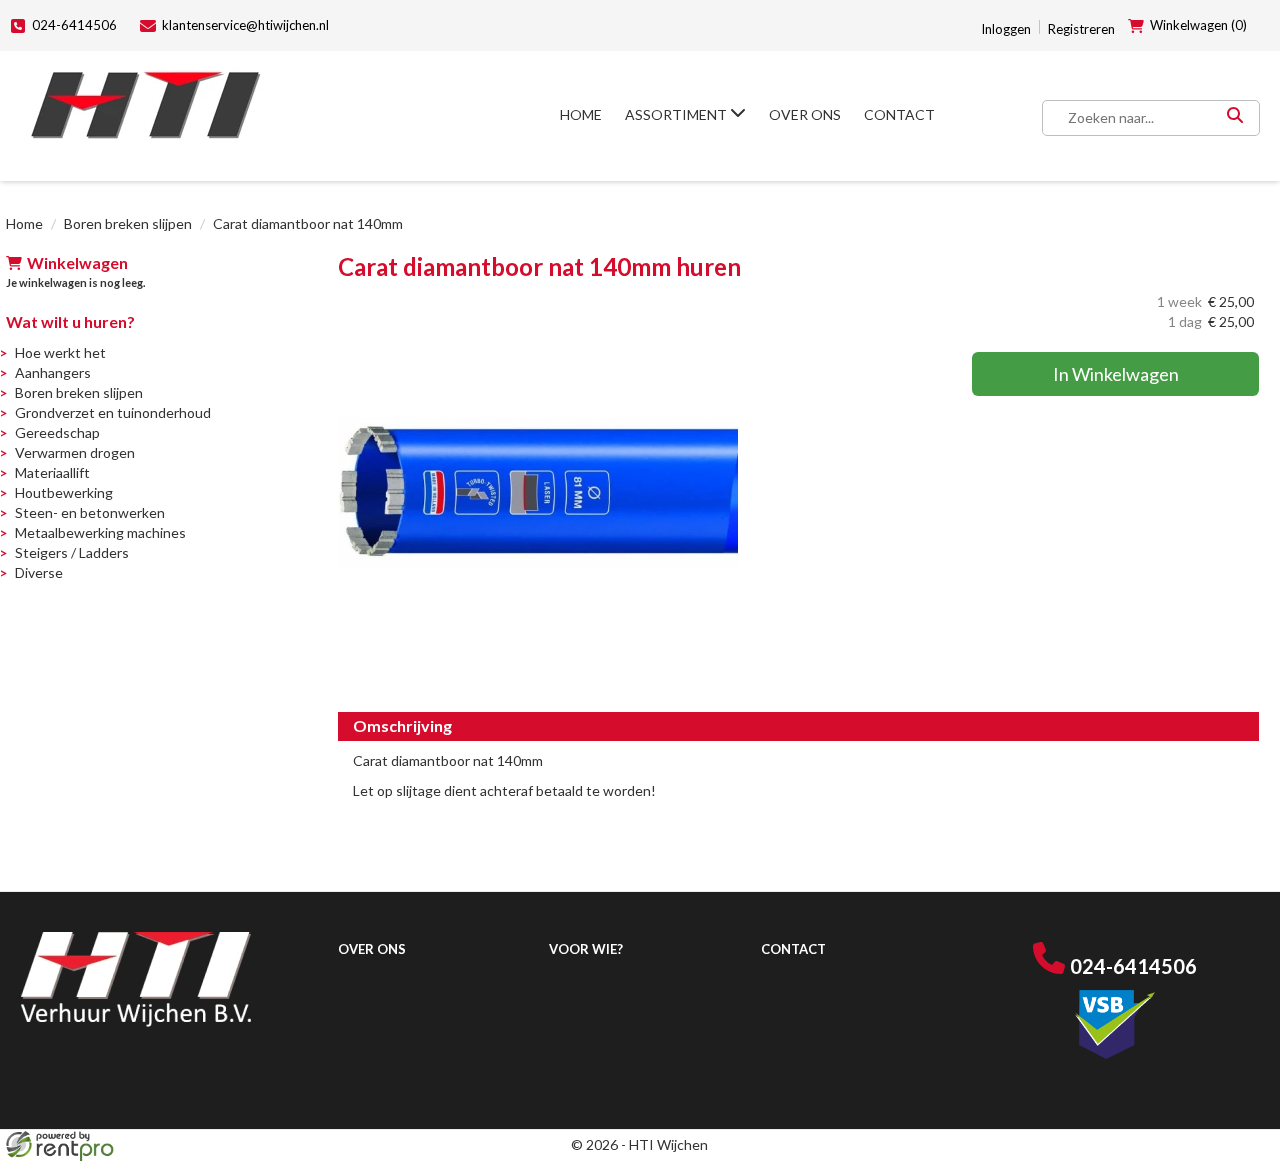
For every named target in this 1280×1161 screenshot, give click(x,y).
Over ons (805, 114)
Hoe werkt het (60, 352)
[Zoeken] (1234, 118)
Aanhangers (53, 372)
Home (581, 114)
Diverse (39, 572)
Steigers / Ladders (72, 552)
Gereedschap (57, 432)
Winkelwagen (77, 262)
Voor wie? (586, 949)
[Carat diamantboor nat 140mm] (538, 492)
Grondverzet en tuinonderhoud (113, 412)
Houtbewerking (64, 492)
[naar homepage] (146, 105)
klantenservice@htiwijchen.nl (245, 25)
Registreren (1081, 29)
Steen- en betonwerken (90, 512)
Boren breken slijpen (128, 223)
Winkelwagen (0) (1198, 25)
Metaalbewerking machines (100, 532)
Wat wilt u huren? (70, 321)
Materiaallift (52, 472)
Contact (899, 114)
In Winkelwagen (1116, 374)
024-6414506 (74, 25)
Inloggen (1006, 29)
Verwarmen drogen (75, 452)
